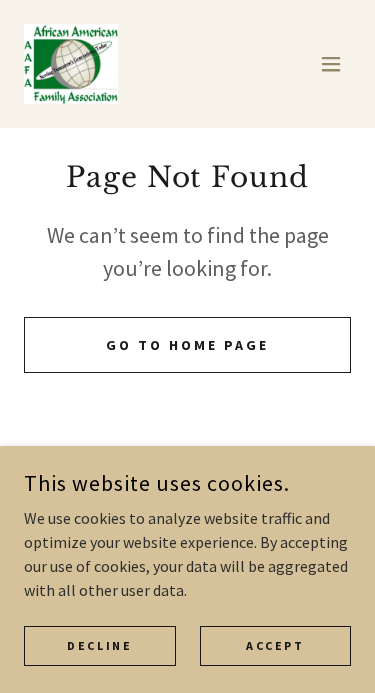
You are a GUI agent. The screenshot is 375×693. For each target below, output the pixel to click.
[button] (331, 64)
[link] (71, 64)
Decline (99, 645)
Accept (275, 645)
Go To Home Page (187, 345)
